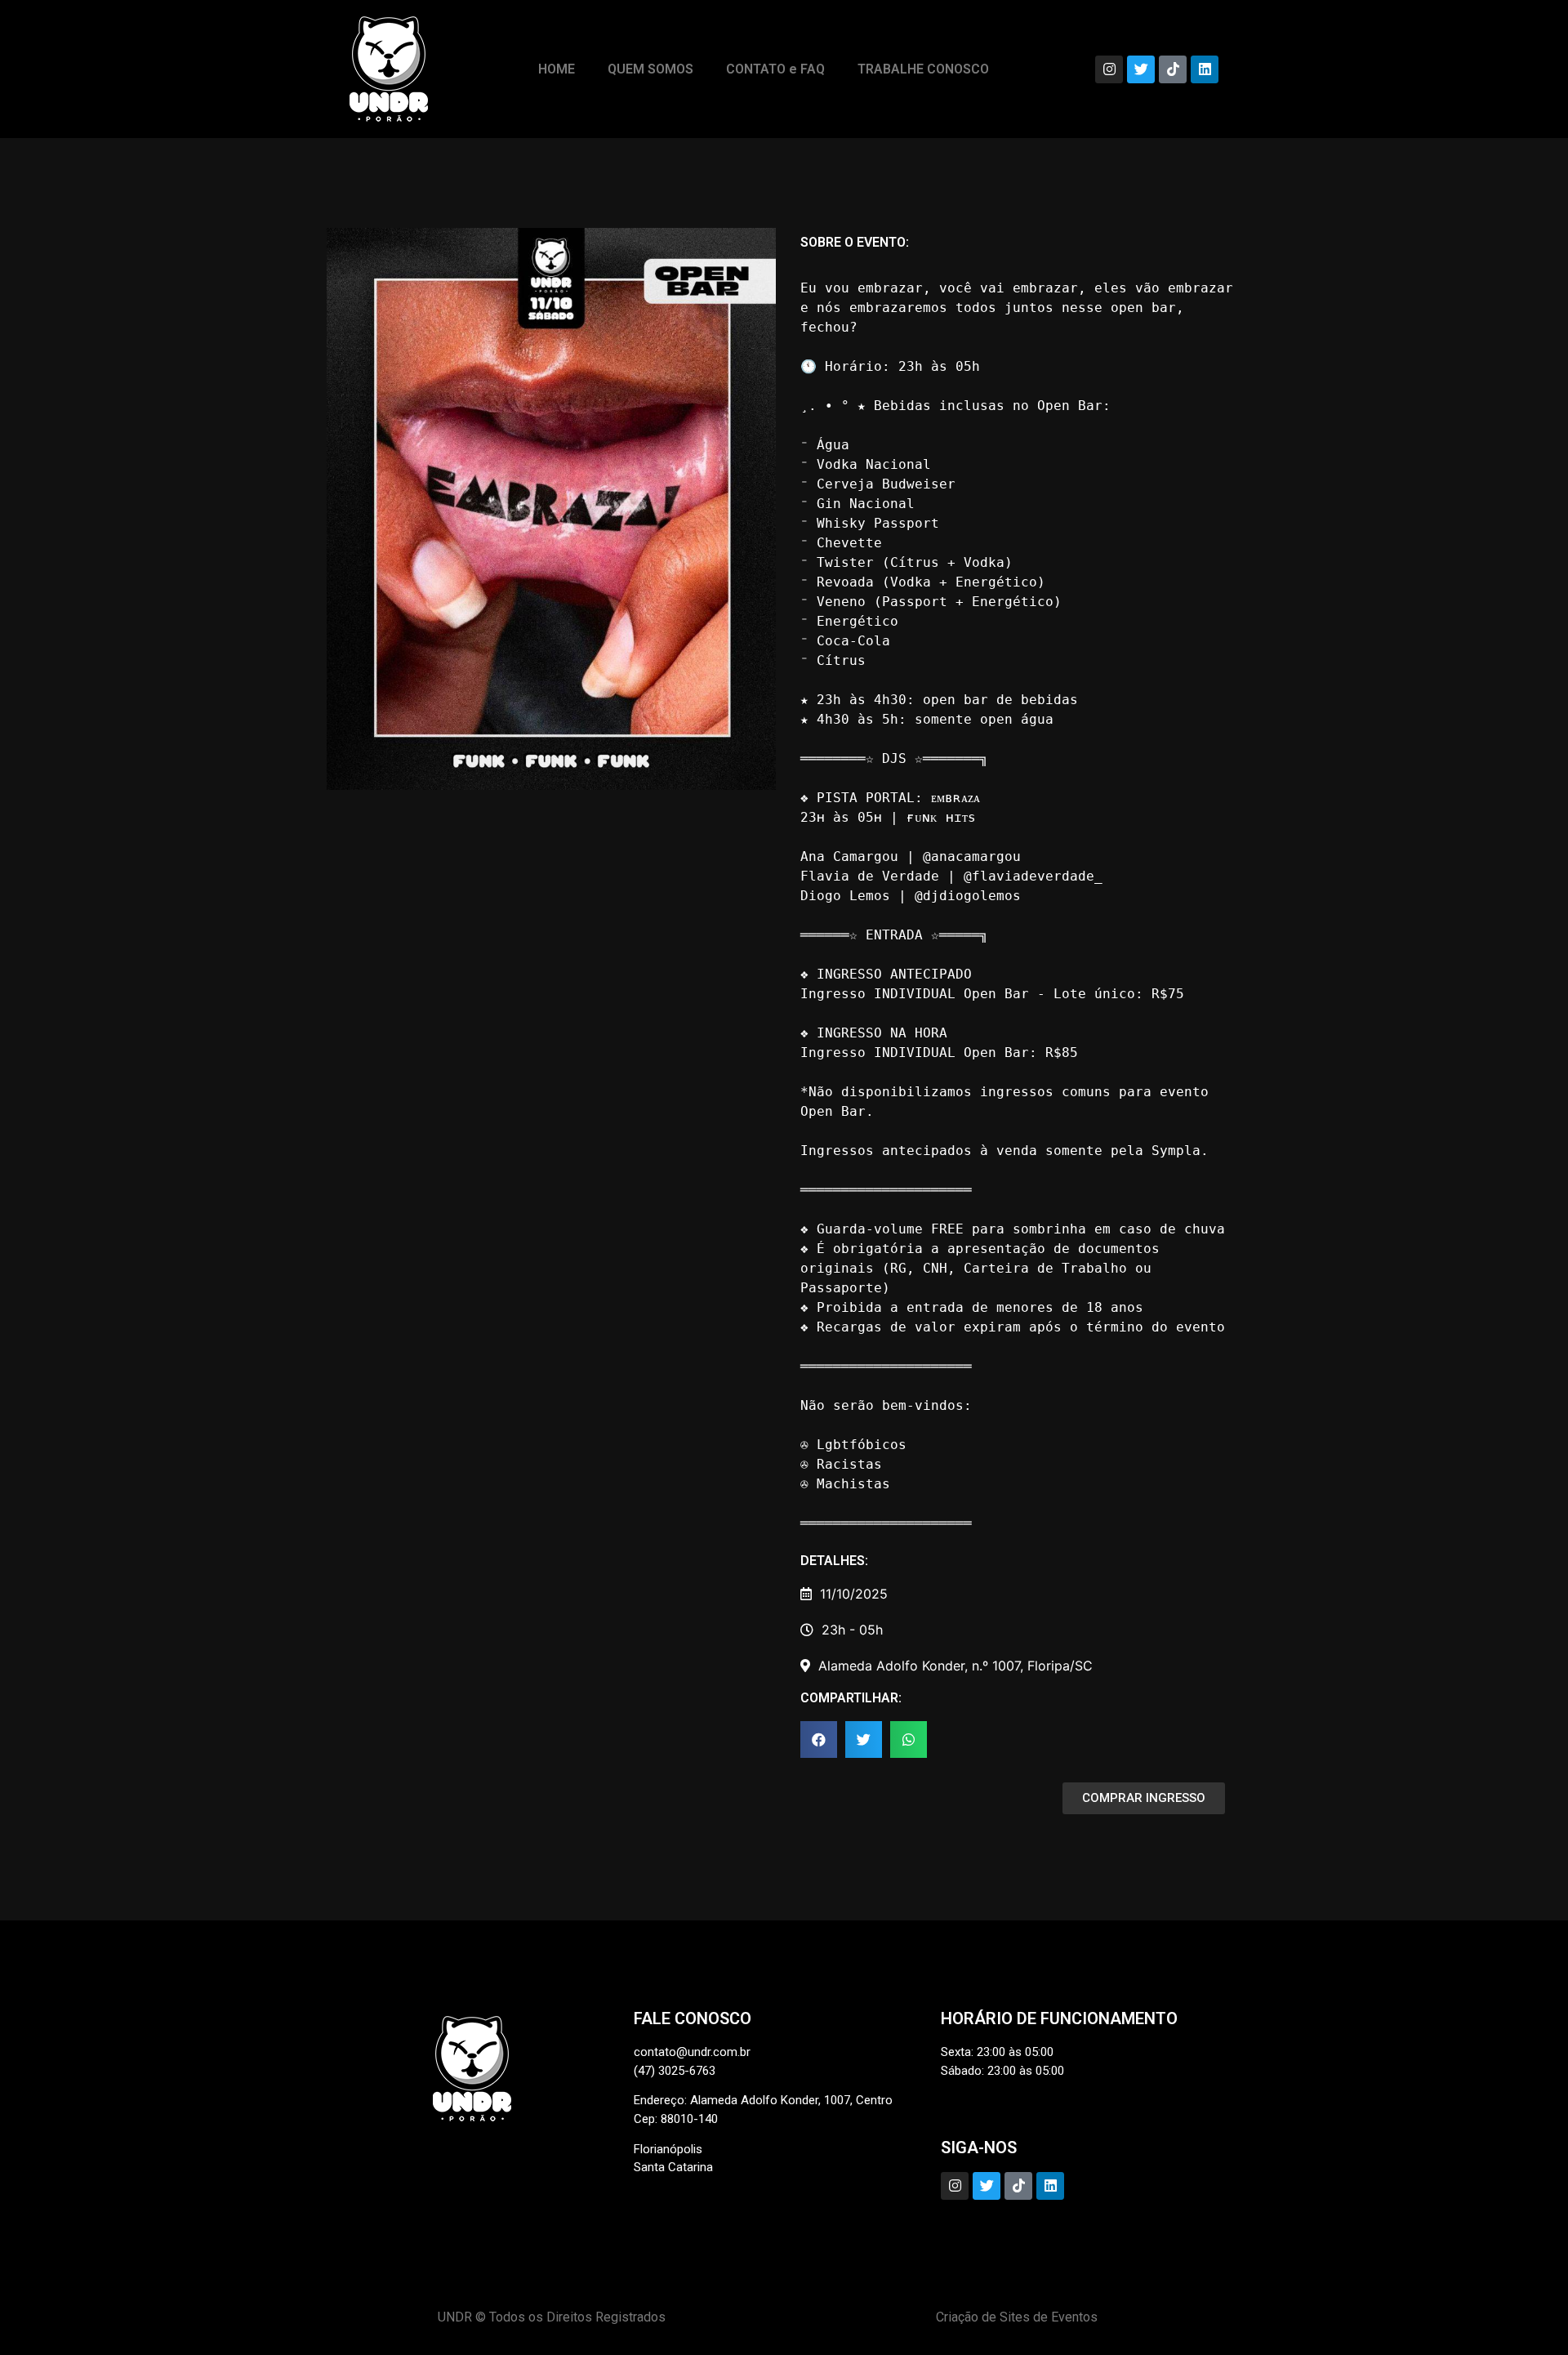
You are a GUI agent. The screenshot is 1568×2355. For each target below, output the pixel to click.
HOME (557, 69)
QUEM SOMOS (650, 69)
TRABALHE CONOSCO (923, 69)
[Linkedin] (1205, 69)
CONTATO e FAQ (775, 69)
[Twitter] (1141, 69)
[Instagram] (1109, 69)
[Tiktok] (1173, 69)
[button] (819, 1739)
